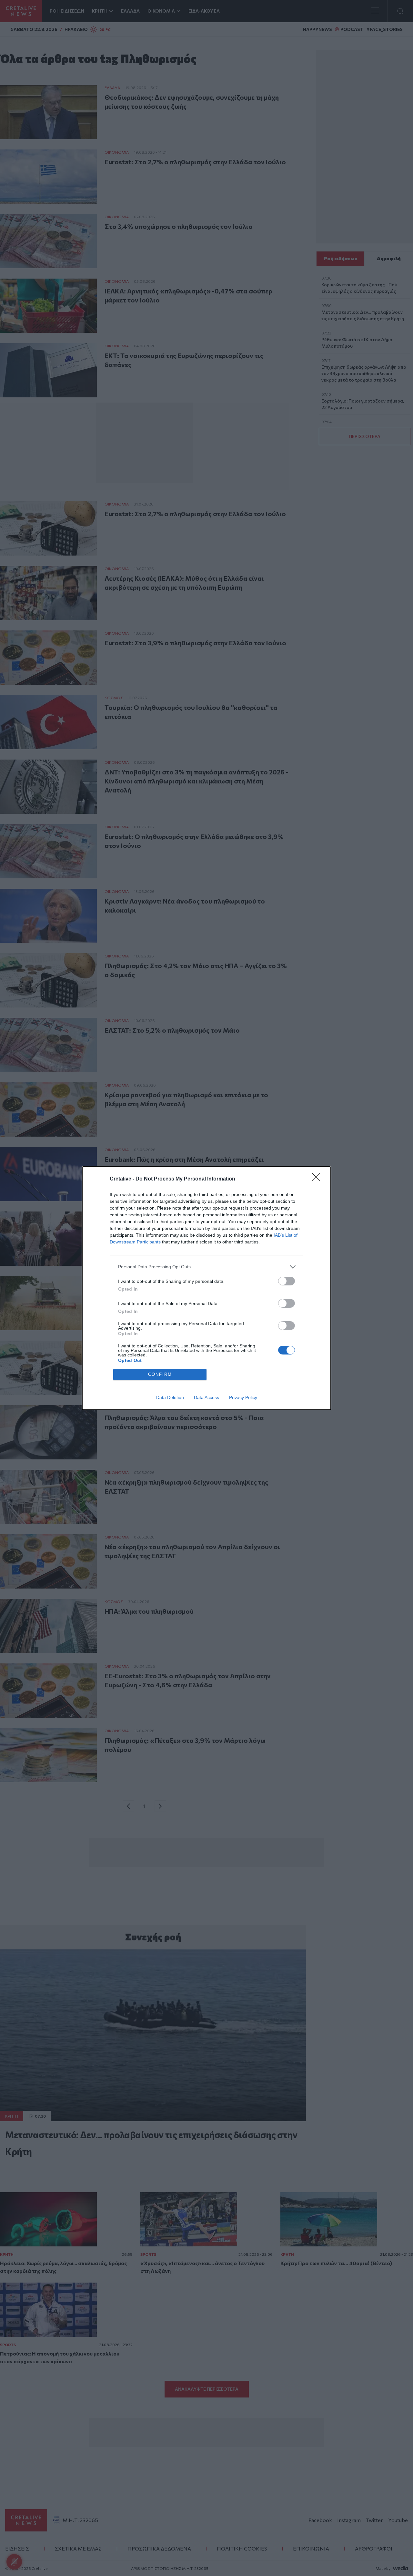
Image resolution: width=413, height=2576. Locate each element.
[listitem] (206, 1267)
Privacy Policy (243, 1397)
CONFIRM (160, 1374)
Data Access (206, 1397)
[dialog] (206, 1288)
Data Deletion (170, 1397)
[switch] (287, 1281)
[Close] (318, 1179)
